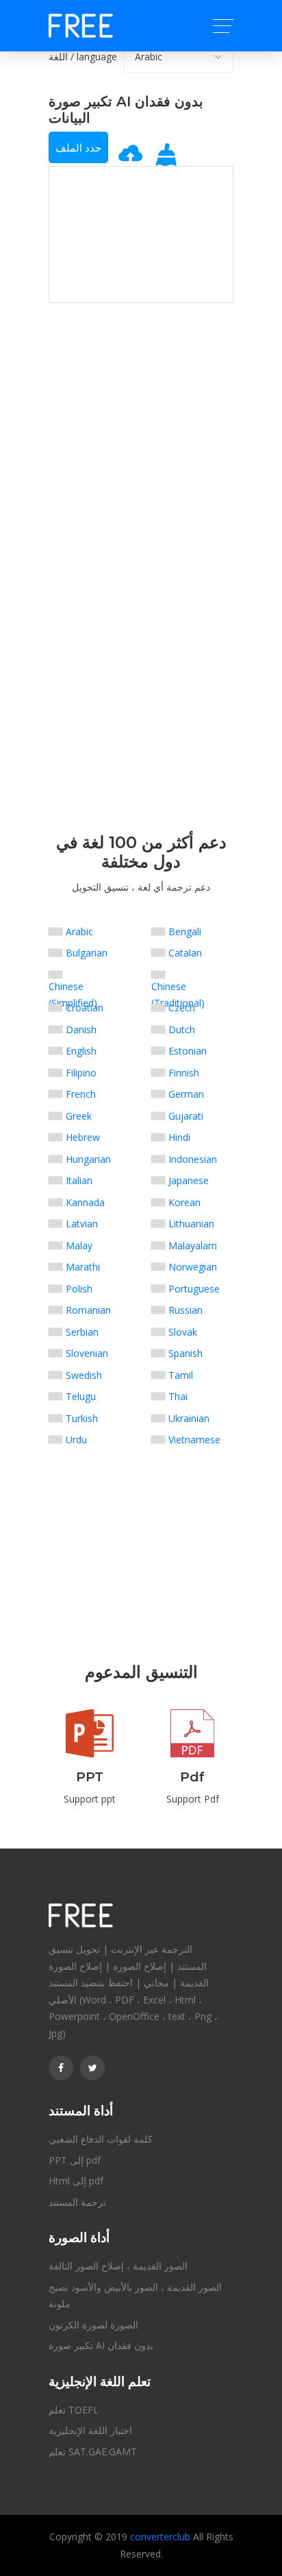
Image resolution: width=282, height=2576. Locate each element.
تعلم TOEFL (74, 2410)
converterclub (160, 2537)
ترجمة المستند (77, 2202)
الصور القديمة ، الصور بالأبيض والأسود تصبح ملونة (135, 2296)
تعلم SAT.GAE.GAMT (93, 2452)
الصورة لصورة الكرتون (93, 2325)
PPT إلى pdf (75, 2160)
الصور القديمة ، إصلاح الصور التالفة (118, 2266)
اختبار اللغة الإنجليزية (90, 2430)
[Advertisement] (141, 389)
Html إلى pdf (76, 2181)
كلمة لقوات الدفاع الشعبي (101, 2139)
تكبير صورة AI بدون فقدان (101, 2345)
